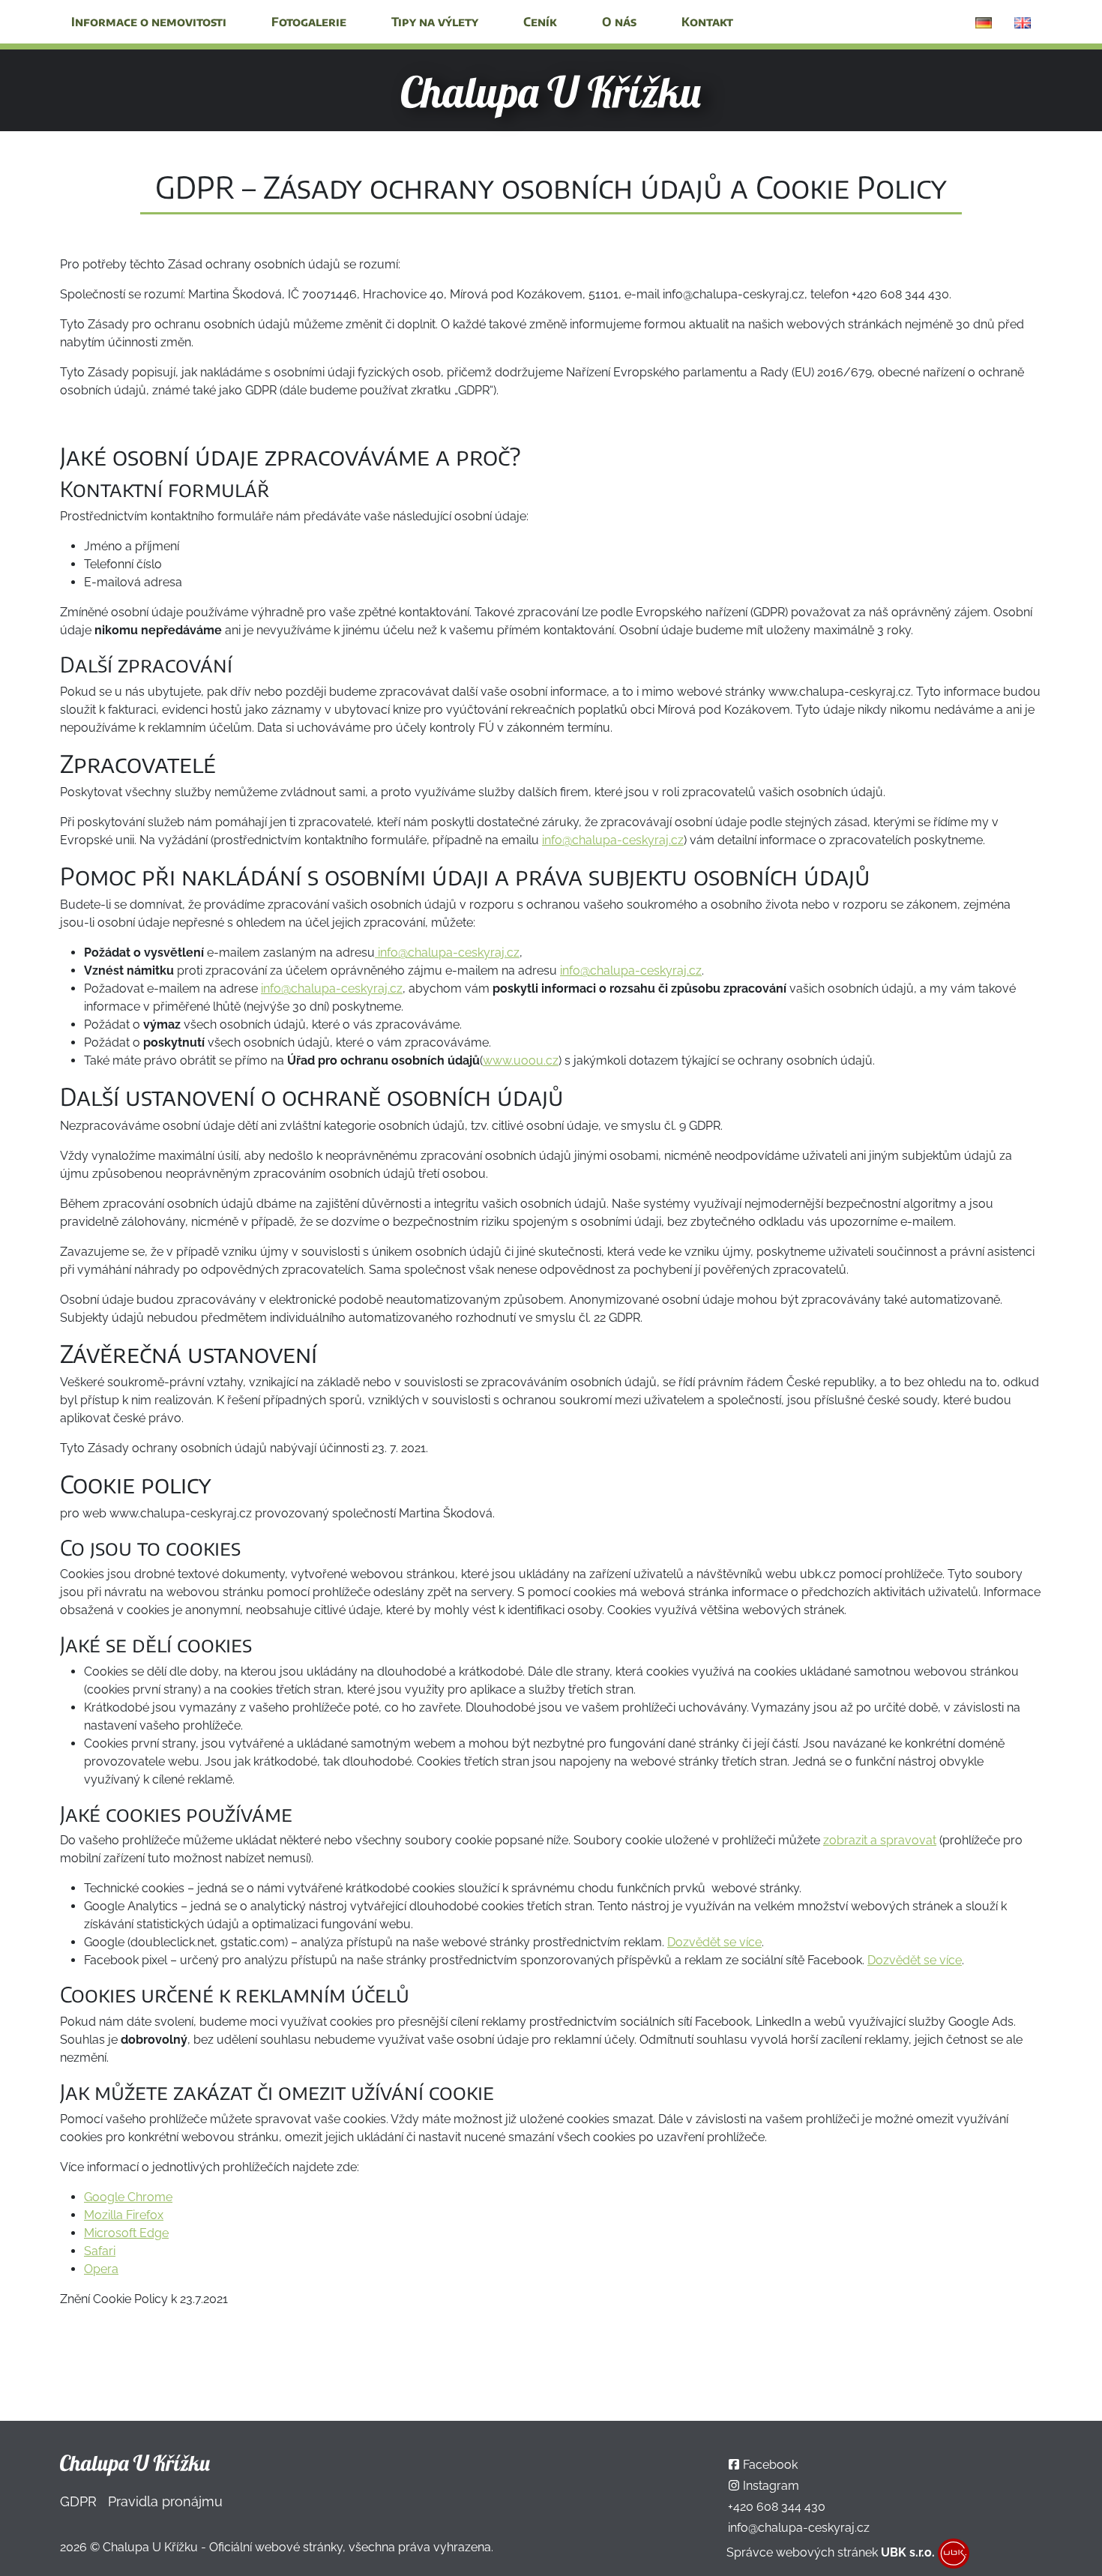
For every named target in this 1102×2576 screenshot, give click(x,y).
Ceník (540, 22)
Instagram (771, 2486)
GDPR (78, 2501)
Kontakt (707, 22)
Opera (101, 2269)
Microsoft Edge (126, 2233)
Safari (100, 2251)
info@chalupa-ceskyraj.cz (613, 840)
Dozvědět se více (714, 1942)
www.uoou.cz (521, 1060)
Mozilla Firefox (124, 2215)
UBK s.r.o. (908, 2552)
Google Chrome (128, 2197)
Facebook (770, 2465)
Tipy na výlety (435, 22)
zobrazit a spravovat (880, 1840)
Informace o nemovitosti (149, 22)
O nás (619, 22)
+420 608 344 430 (777, 2507)
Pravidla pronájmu (165, 2501)
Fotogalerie (309, 22)
